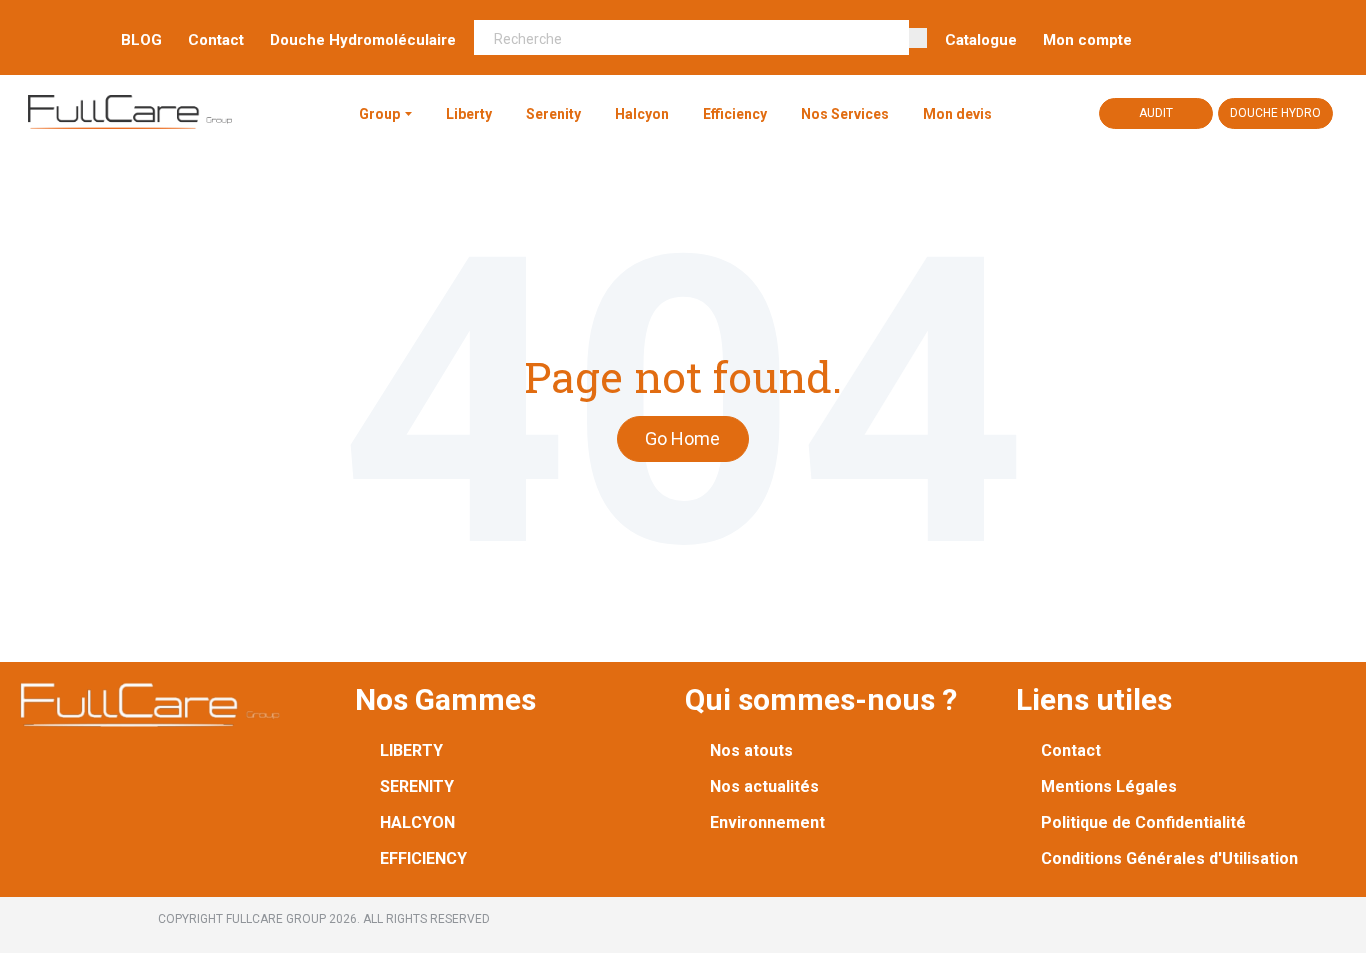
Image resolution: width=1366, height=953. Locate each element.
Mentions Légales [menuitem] (1109, 786)
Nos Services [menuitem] (845, 114)
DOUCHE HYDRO (1275, 113)
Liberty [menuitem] (469, 114)
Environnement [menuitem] (767, 822)
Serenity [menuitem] (553, 114)
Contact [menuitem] (216, 40)
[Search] (918, 38)
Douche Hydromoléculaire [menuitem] (363, 40)
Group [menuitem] (379, 114)
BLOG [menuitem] (141, 40)
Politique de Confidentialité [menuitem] (1143, 822)
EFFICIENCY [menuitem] (423, 858)
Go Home (682, 438)
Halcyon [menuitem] (642, 114)
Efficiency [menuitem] (735, 114)
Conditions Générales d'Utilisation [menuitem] (1169, 858)
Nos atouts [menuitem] (751, 750)
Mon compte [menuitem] (1087, 40)
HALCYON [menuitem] (417, 822)
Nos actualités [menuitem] (764, 786)
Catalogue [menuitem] (981, 40)
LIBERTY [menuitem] (411, 750)
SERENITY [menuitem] (417, 786)
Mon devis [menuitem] (957, 114)
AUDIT (1156, 113)
